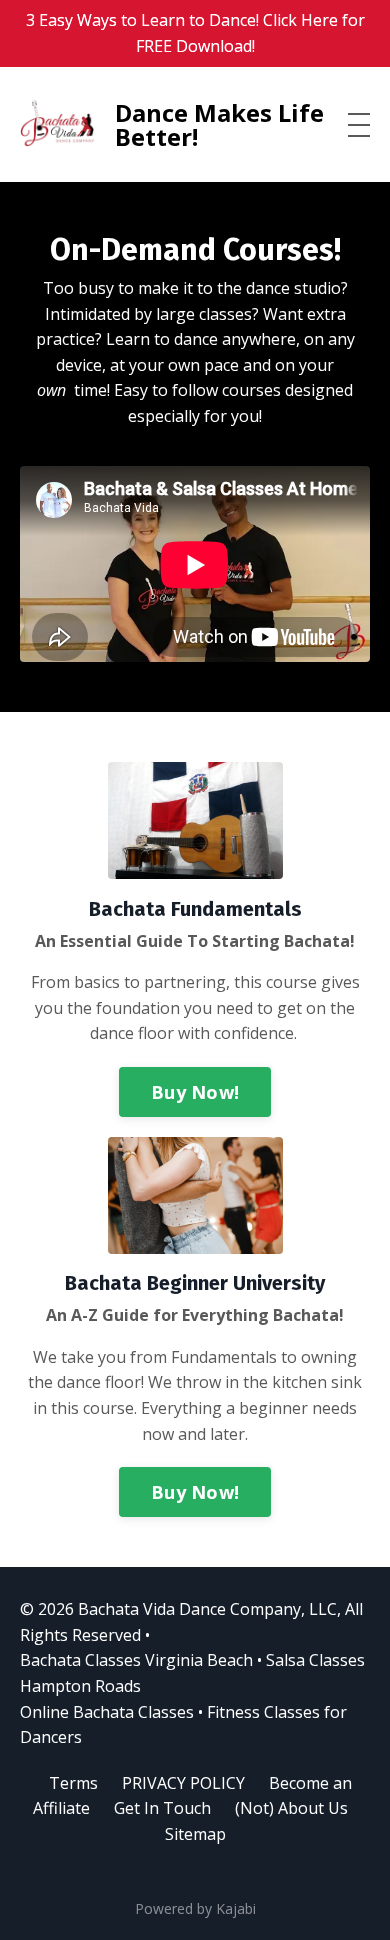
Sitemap (195, 1834)
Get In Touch (162, 1808)
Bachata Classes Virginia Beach (136, 1660)
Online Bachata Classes (107, 1712)
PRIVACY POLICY (183, 1783)
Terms (73, 1783)
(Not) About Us (291, 1808)
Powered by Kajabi (195, 1908)
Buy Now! (195, 1092)
